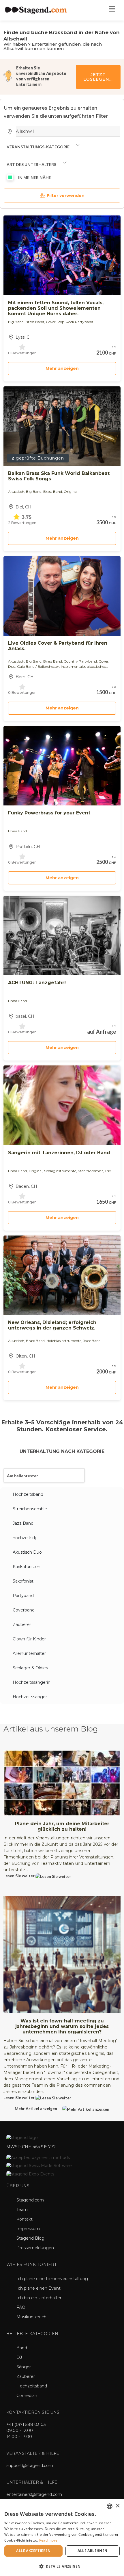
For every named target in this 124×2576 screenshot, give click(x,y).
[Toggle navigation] (112, 10)
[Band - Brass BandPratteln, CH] (62, 766)
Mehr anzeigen (62, 368)
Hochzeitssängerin (32, 1682)
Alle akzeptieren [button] (33, 2551)
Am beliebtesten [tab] (23, 1476)
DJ (19, 2357)
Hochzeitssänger (30, 1697)
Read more (48, 2540)
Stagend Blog (30, 2238)
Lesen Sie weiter (19, 1876)
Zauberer (22, 1624)
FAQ (21, 2307)
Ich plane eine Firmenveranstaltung (52, 2279)
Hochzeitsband (28, 1494)
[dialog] (62, 2538)
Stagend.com (30, 2200)
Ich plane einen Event (38, 2288)
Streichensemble (30, 1509)
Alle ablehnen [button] (92, 2551)
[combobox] (110, 2506)
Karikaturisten (27, 1567)
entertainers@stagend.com (34, 2494)
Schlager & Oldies (30, 1668)
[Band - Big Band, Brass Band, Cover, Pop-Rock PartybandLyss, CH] (62, 255)
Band (22, 2348)
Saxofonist (23, 1581)
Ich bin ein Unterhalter (39, 2298)
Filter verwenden (65, 196)
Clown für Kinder (29, 1639)
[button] (62, 2566)
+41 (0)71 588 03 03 (26, 2424)
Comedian (27, 2396)
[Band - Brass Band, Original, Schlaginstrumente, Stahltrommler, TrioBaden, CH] (62, 1105)
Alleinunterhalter (29, 1653)
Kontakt (25, 2219)
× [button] (118, 2506)
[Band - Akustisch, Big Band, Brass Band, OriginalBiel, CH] (62, 426)
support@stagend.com (30, 2466)
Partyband (23, 1596)
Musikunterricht (32, 2317)
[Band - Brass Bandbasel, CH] (62, 935)
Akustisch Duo (27, 1552)
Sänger (24, 2367)
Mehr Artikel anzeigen (36, 2108)
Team (22, 2210)
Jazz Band (23, 1523)
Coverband (24, 1610)
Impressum (28, 2229)
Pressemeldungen (35, 2248)
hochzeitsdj (24, 1538)
